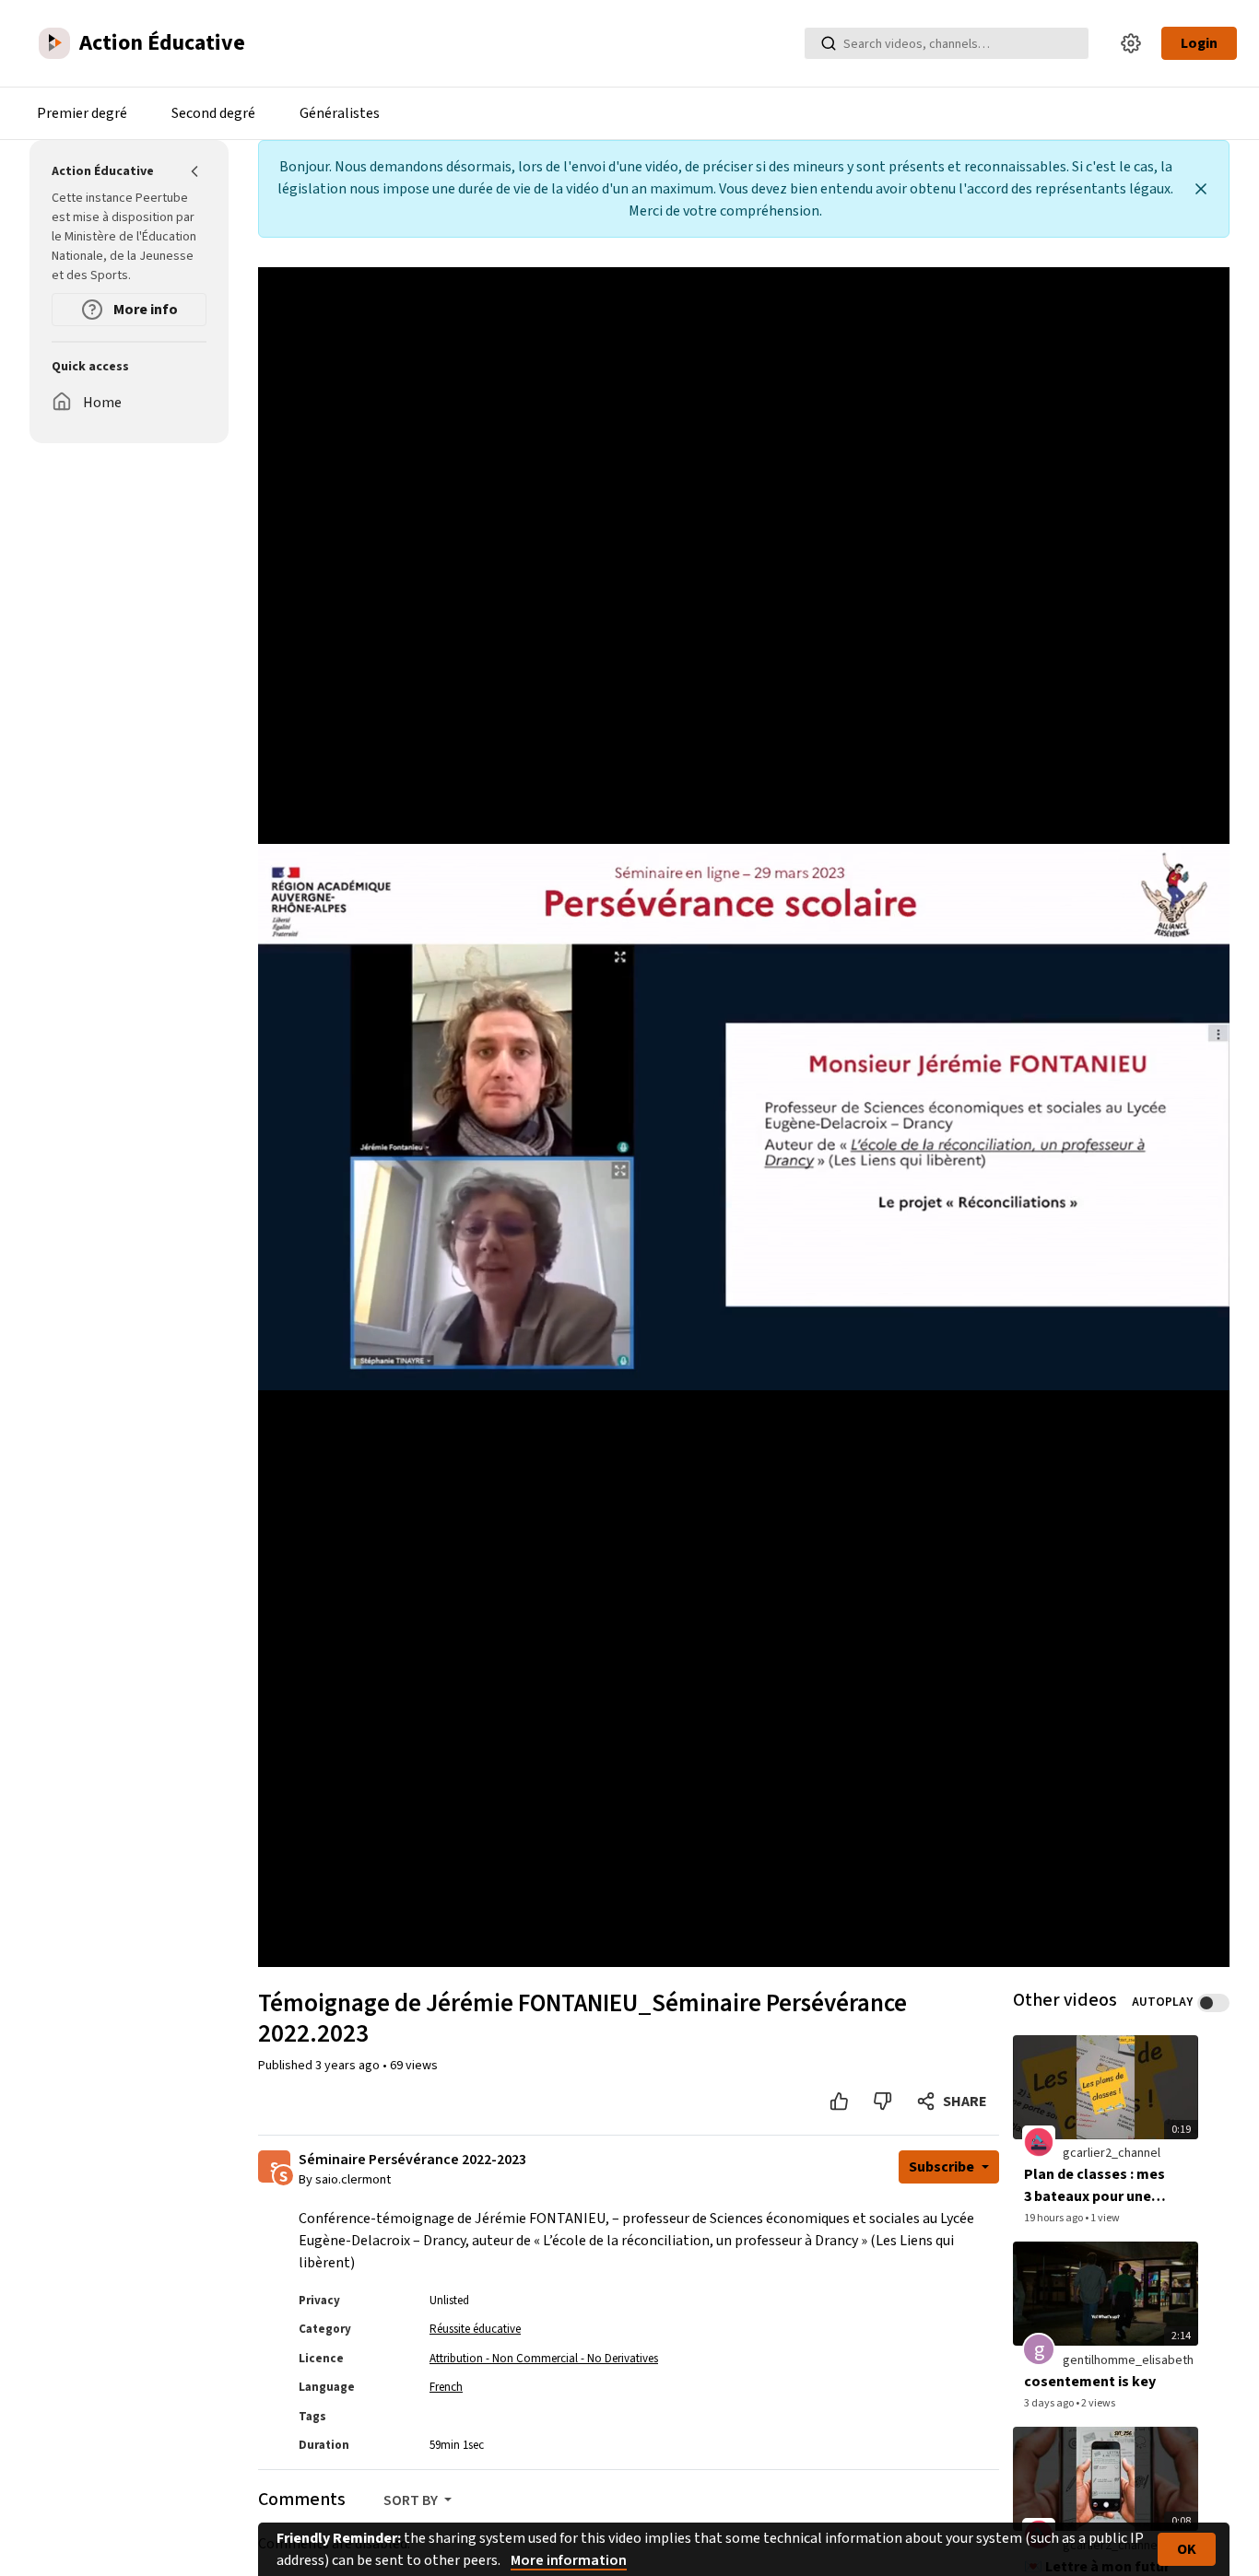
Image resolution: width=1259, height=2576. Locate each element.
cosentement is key (1090, 2382)
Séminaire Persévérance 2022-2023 (412, 2160)
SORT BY (412, 2500)
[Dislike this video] (882, 2102)
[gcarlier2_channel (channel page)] (1039, 2142)
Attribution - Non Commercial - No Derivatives (544, 2359)
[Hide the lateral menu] (195, 171)
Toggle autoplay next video (1213, 2003)
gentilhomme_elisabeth (1128, 2360)
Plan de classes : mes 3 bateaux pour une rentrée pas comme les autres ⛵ (1094, 2186)
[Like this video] (839, 2102)
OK (1187, 2549)
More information (569, 2560)
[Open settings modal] (1131, 43)
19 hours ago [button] (1054, 2218)
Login (1199, 43)
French (446, 2387)
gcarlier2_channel (1112, 2153)
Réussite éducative (475, 2329)
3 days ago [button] (1050, 2403)
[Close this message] (1201, 189)
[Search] (829, 43)
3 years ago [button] (349, 2066)
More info (144, 310)
